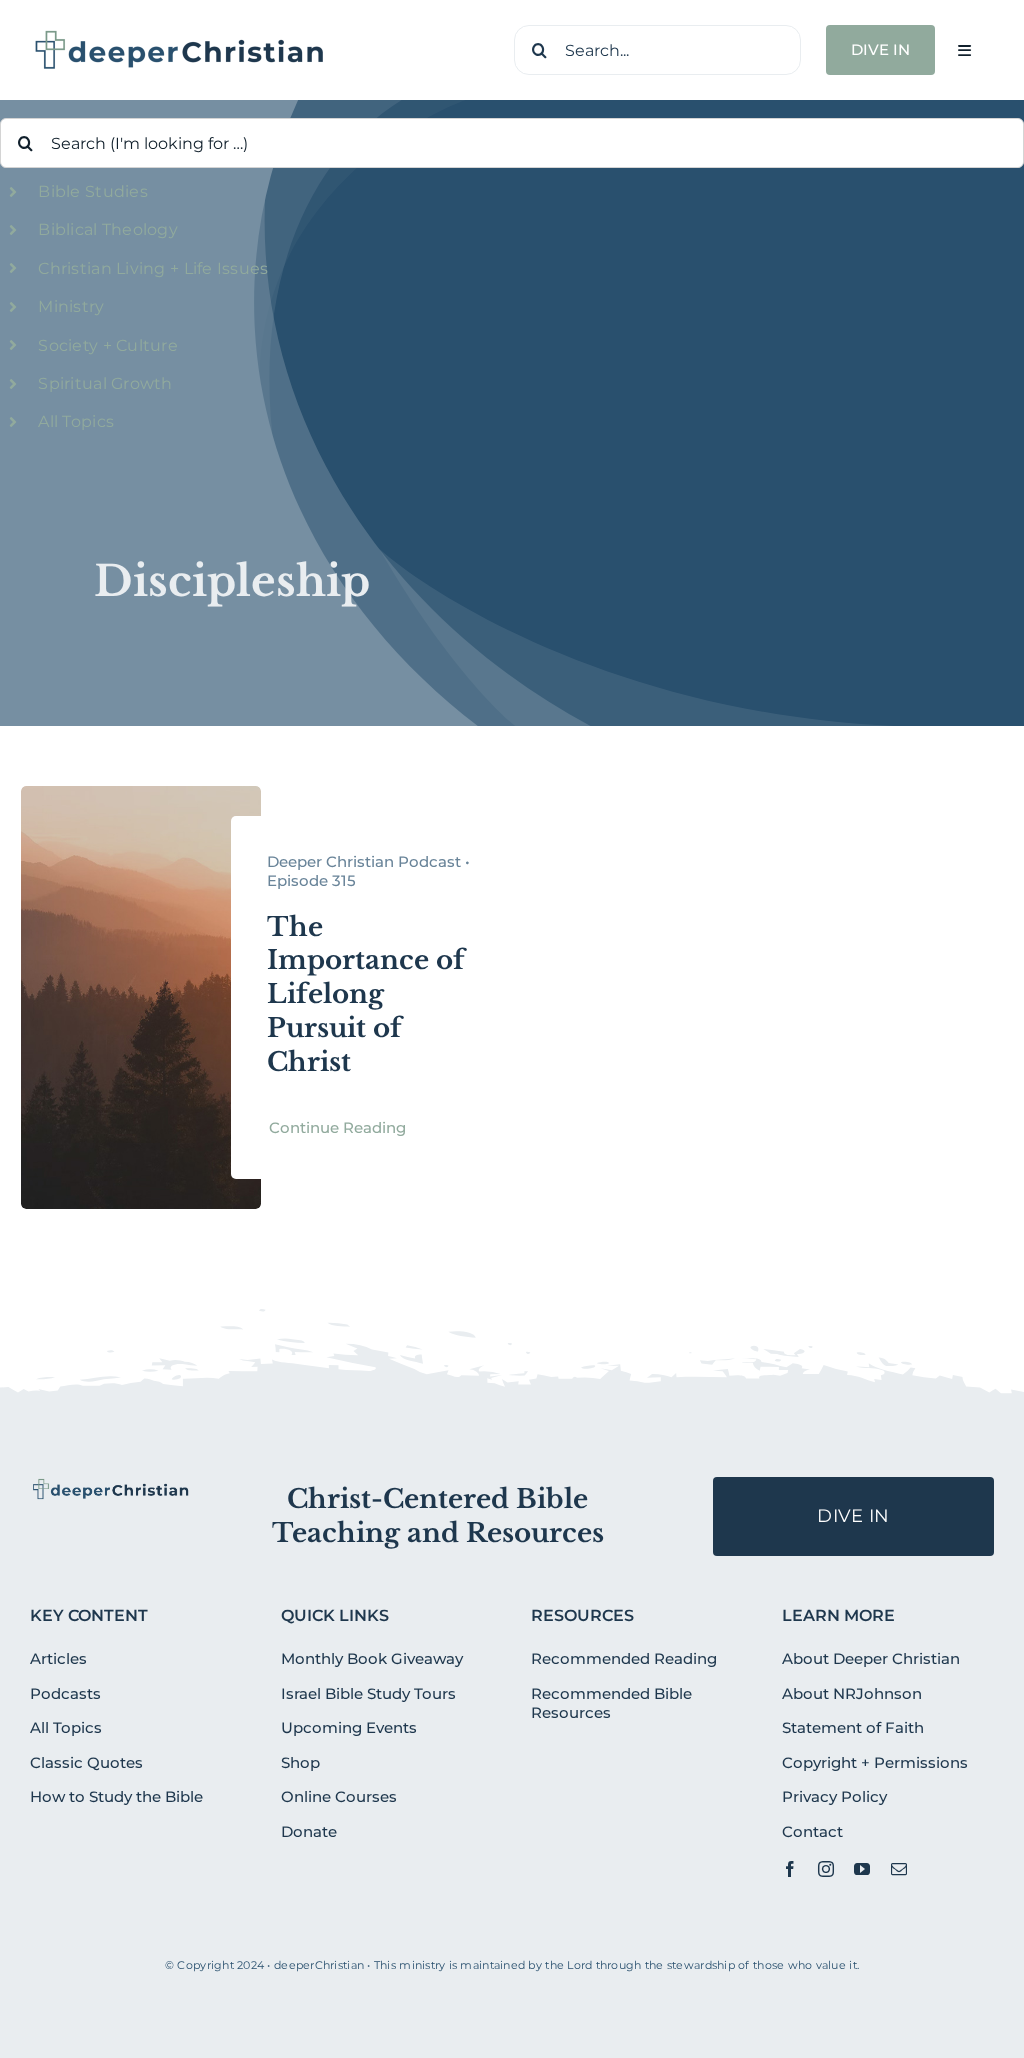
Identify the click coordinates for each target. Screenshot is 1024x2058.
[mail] (899, 1869)
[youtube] (862, 1869)
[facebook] (790, 1869)
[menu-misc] (111, 1486)
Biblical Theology (108, 229)
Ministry (71, 306)
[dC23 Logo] (180, 36)
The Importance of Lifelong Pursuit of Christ (366, 994)
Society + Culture (108, 345)
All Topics (76, 421)
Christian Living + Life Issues (153, 268)
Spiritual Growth (105, 383)
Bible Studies (93, 191)
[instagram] (826, 1869)
